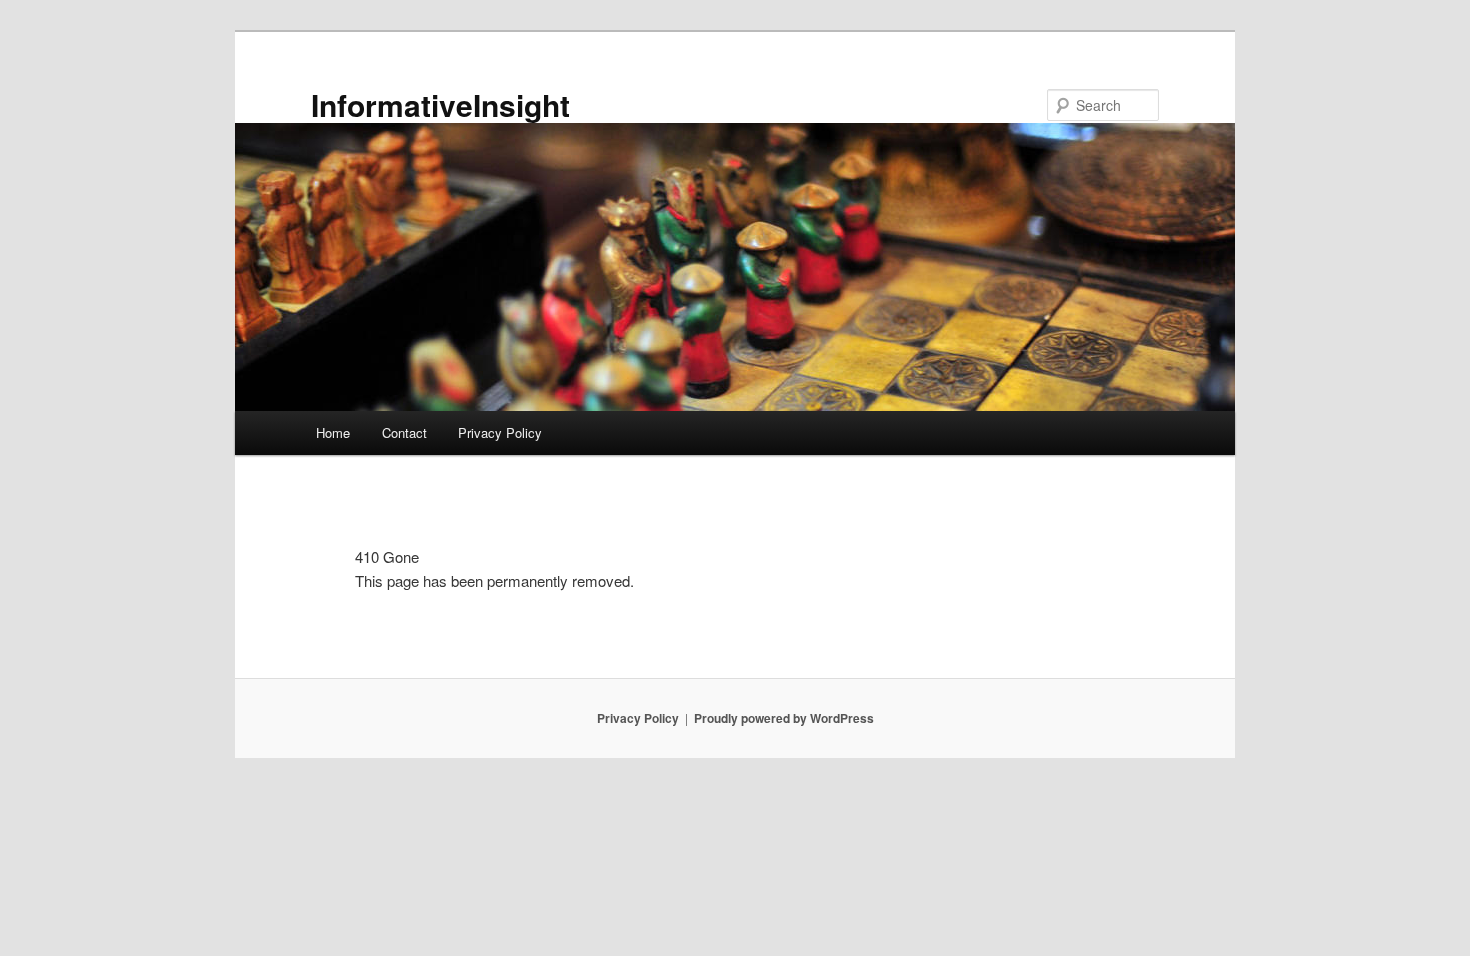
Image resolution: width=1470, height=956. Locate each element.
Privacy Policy (500, 432)
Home (333, 432)
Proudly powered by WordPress (784, 718)
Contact (404, 432)
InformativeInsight (440, 104)
